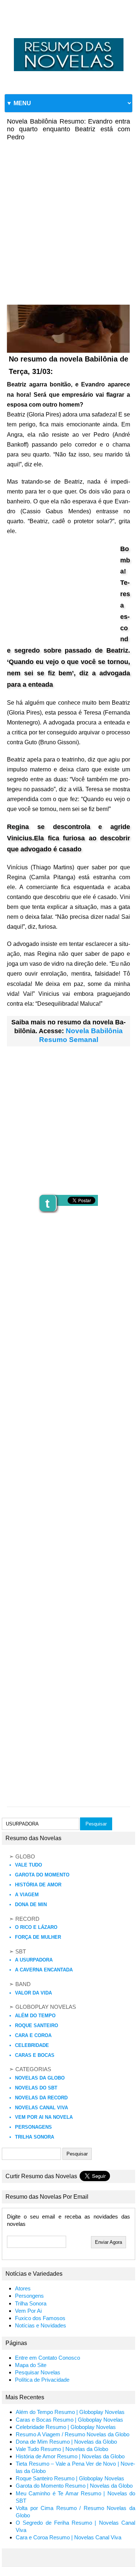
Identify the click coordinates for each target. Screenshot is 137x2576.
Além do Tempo (35, 2016)
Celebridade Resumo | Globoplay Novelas (66, 2427)
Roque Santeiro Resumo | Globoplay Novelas (70, 2478)
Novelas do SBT (36, 2088)
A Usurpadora (34, 1960)
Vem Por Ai (28, 2311)
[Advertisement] (68, 218)
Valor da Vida (33, 1993)
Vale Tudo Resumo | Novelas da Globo (62, 2449)
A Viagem (27, 1895)
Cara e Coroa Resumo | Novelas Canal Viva (68, 2538)
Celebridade (32, 2045)
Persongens (29, 2296)
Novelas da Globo (40, 2078)
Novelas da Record (41, 2098)
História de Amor (38, 1885)
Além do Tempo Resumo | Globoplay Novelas (70, 2412)
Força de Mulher (38, 1937)
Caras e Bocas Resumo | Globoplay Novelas (69, 2420)
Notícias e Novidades (41, 2326)
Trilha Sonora (35, 2137)
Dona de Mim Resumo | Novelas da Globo (66, 2442)
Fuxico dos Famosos (40, 2318)
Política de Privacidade (42, 2380)
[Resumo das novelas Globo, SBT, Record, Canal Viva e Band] (68, 38)
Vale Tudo (28, 1865)
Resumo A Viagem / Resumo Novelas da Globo (73, 2434)
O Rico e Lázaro (36, 1927)
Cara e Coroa (33, 2035)
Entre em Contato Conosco (47, 2358)
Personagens (33, 2127)
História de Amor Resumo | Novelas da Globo (70, 2456)
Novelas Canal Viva (41, 2108)
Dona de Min (31, 1905)
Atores (23, 2289)
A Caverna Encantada (44, 1970)
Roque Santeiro (37, 2025)
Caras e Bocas (35, 2055)
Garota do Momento (42, 1875)
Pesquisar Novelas (38, 2373)
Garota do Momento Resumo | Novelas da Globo (74, 2486)
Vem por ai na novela (44, 2117)
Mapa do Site (31, 2365)
